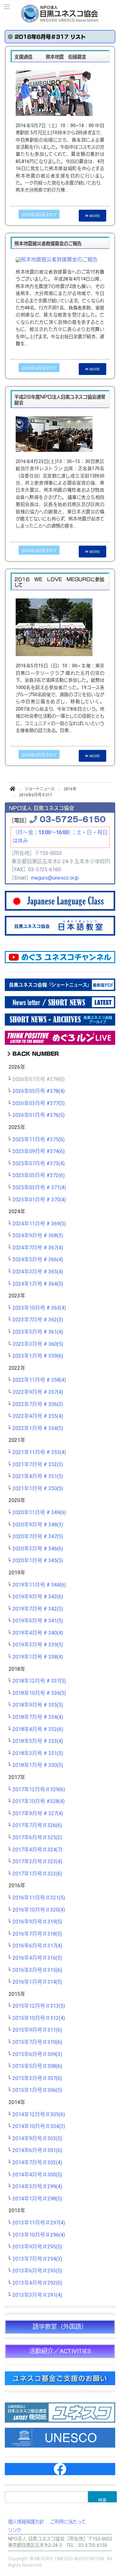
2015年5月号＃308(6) (37, 2066)
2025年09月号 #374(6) (39, 1151)
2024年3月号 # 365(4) (38, 1272)
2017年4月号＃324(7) (37, 1850)
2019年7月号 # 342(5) (38, 1609)
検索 (102, 2499)
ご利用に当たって (68, 2522)
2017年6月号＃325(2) (37, 1838)
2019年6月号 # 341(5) (38, 1621)
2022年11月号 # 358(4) (39, 1380)
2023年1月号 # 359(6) (38, 1356)
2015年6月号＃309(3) (37, 2054)
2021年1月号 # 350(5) (38, 1489)
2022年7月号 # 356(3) (38, 1404)
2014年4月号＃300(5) (37, 2175)
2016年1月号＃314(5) (37, 1982)
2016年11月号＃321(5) (39, 1898)
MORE (94, 215)
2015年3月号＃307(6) (37, 2078)
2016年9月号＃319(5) (37, 1922)
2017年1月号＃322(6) (37, 1874)
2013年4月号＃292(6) (37, 2283)
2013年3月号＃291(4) (37, 2295)
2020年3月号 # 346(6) (38, 1549)
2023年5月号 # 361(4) (38, 1332)
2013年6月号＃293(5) (37, 2271)
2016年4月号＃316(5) (37, 1958)
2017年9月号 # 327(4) (38, 1814)
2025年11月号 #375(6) (39, 1140)
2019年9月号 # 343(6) (38, 1597)
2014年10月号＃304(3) (39, 2126)
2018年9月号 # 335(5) (38, 1705)
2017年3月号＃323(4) (37, 1862)
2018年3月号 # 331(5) (38, 1753)
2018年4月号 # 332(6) (38, 1729)
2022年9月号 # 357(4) (38, 1392)
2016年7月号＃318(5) (37, 1934)
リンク (15, 2530)
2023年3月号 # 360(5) (38, 1344)
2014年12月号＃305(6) (39, 2115)
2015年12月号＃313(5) (39, 2006)
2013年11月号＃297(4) (39, 2223)
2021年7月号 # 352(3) (38, 1465)
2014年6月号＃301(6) (37, 2150)
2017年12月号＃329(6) (39, 1790)
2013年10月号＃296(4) (39, 2235)
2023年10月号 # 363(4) (39, 1308)
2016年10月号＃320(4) (39, 1910)
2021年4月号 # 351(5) (38, 1476)
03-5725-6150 (73, 819)
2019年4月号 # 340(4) (38, 1633)
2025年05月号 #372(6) (39, 1175)
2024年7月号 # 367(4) (38, 1248)
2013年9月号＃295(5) (37, 2247)
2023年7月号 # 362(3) (38, 1320)
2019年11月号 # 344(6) (39, 1585)
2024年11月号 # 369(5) (39, 1224)
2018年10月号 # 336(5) (39, 1693)
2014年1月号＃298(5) (37, 2199)
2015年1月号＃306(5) (37, 2090)
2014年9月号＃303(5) (37, 2139)
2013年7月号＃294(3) (37, 2259)
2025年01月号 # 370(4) (39, 1200)
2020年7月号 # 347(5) (38, 1537)
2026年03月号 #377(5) (39, 1103)
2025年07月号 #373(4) (39, 1164)
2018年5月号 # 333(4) (38, 1741)
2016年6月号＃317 (39, 215)
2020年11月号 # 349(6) (39, 1513)
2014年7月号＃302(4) (37, 2163)
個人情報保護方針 (26, 2522)
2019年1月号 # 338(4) (38, 1657)
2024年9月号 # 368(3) (38, 1236)
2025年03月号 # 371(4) (39, 1188)
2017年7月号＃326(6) (37, 1825)
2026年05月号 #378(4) (39, 1091)
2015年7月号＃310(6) (37, 2042)
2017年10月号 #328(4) (39, 1801)
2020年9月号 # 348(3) (38, 1525)
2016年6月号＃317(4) (37, 1946)
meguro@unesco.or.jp (55, 878)
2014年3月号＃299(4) (37, 2187)
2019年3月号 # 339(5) (38, 1645)
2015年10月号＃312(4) (39, 2018)
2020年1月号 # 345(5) (38, 1561)
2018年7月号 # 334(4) (38, 1717)
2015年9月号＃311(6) (37, 2030)
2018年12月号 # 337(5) (39, 1681)
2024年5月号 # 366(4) (38, 1260)
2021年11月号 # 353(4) (39, 1452)
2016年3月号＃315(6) (37, 1970)
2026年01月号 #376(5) (39, 1115)
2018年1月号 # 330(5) (38, 1765)
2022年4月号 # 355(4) (38, 1416)
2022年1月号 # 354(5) (38, 1428)
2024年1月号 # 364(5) (38, 1284)
